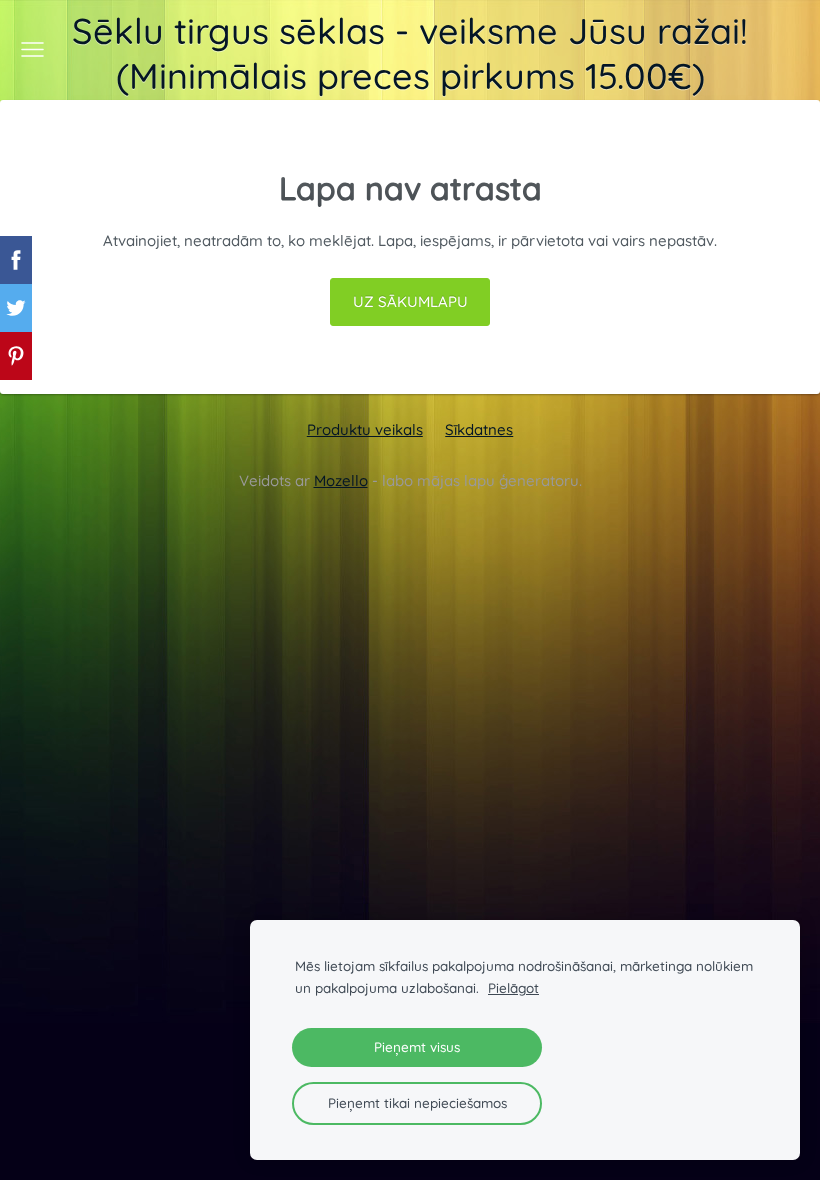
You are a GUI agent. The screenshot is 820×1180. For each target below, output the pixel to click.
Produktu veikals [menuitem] (365, 429)
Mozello (341, 480)
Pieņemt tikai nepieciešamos (417, 1102)
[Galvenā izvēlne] (32, 49)
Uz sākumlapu (410, 301)
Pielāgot (513, 987)
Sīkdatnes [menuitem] (479, 429)
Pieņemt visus (417, 1046)
